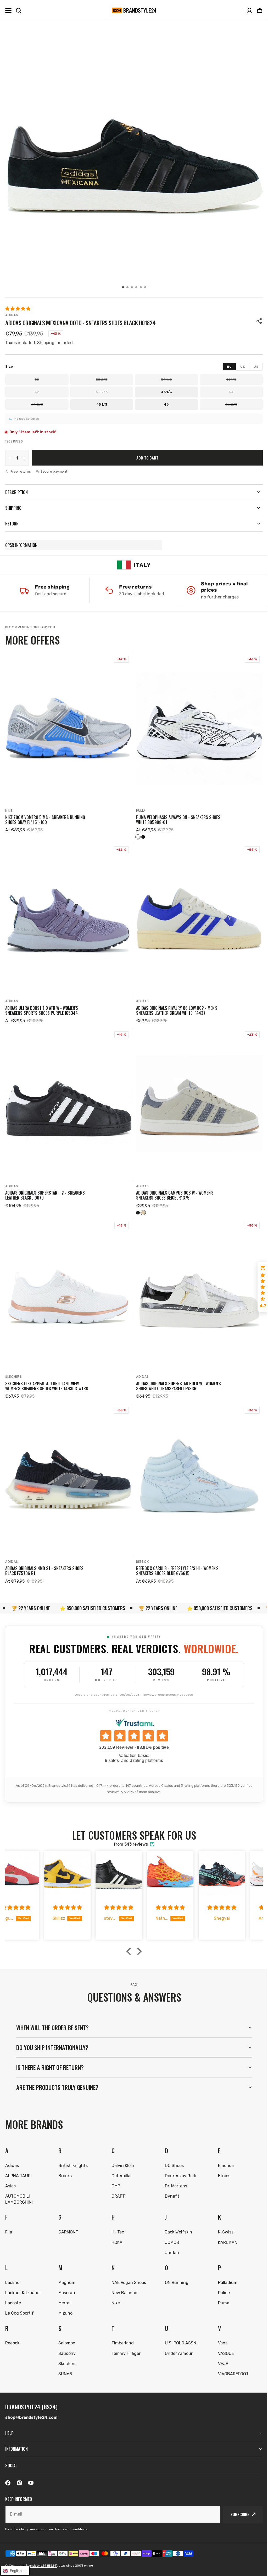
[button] (260, 10)
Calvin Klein (121, 2154)
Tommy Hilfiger (124, 2342)
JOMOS (170, 2231)
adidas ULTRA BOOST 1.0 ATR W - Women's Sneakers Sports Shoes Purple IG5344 (42, 1011)
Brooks (64, 2164)
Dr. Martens (174, 2174)
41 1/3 (231, 380)
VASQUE (223, 2342)
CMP (114, 2174)
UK (243, 367)
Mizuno (65, 2301)
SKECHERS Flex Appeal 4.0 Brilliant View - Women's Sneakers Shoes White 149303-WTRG (47, 1386)
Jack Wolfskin (176, 2220)
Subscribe (236, 2514)
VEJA (220, 2352)
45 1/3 (102, 404)
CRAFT (117, 2184)
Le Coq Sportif (19, 2301)
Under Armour (176, 2342)
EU (229, 367)
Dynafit (170, 2184)
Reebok (142, 1562)
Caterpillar (120, 2164)
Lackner (13, 2271)
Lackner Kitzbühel (23, 2281)
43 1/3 (166, 392)
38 (37, 380)
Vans (220, 2331)
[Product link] (69, 746)
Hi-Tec (116, 2220)
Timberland (121, 2331)
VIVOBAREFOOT (230, 2362)
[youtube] (31, 2483)
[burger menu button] (8, 10)
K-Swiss (223, 2220)
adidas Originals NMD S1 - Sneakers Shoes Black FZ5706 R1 (44, 1571)
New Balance (123, 2281)
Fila (9, 2220)
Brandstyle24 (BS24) (41, 2566)
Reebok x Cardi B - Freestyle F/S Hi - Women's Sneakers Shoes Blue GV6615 (177, 1571)
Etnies (221, 2164)
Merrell (64, 2291)
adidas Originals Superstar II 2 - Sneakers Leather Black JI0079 (45, 1195)
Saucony (66, 2342)
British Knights (72, 2154)
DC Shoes (172, 2154)
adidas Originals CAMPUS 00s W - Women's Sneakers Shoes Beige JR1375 (175, 1195)
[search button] (19, 10)
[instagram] (19, 2483)
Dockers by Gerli (178, 2164)
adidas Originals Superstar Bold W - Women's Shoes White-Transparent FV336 (178, 1386)
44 (231, 392)
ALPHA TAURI (18, 2164)
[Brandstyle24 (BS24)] (134, 10)
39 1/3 (166, 380)
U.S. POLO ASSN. (179, 2331)
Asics (10, 2174)
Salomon (66, 2331)
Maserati (66, 2281)
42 (37, 392)
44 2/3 (37, 404)
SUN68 (64, 2362)
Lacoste (13, 2291)
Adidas (12, 315)
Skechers (14, 1377)
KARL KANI (225, 2231)
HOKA (115, 2231)
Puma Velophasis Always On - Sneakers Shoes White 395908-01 (178, 820)
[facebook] (8, 2483)
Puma (141, 811)
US (256, 367)
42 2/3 (102, 392)
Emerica (223, 2154)
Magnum (66, 2271)
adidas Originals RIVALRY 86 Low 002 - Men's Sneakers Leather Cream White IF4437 (177, 1011)
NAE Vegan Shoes (127, 2271)
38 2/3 (102, 380)
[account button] (249, 10)
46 (166, 404)
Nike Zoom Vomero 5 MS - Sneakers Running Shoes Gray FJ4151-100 (45, 820)
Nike (9, 811)
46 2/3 (231, 404)
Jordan (170, 2241)
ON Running (174, 2271)
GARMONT (68, 2220)
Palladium (225, 2271)
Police (221, 2281)
